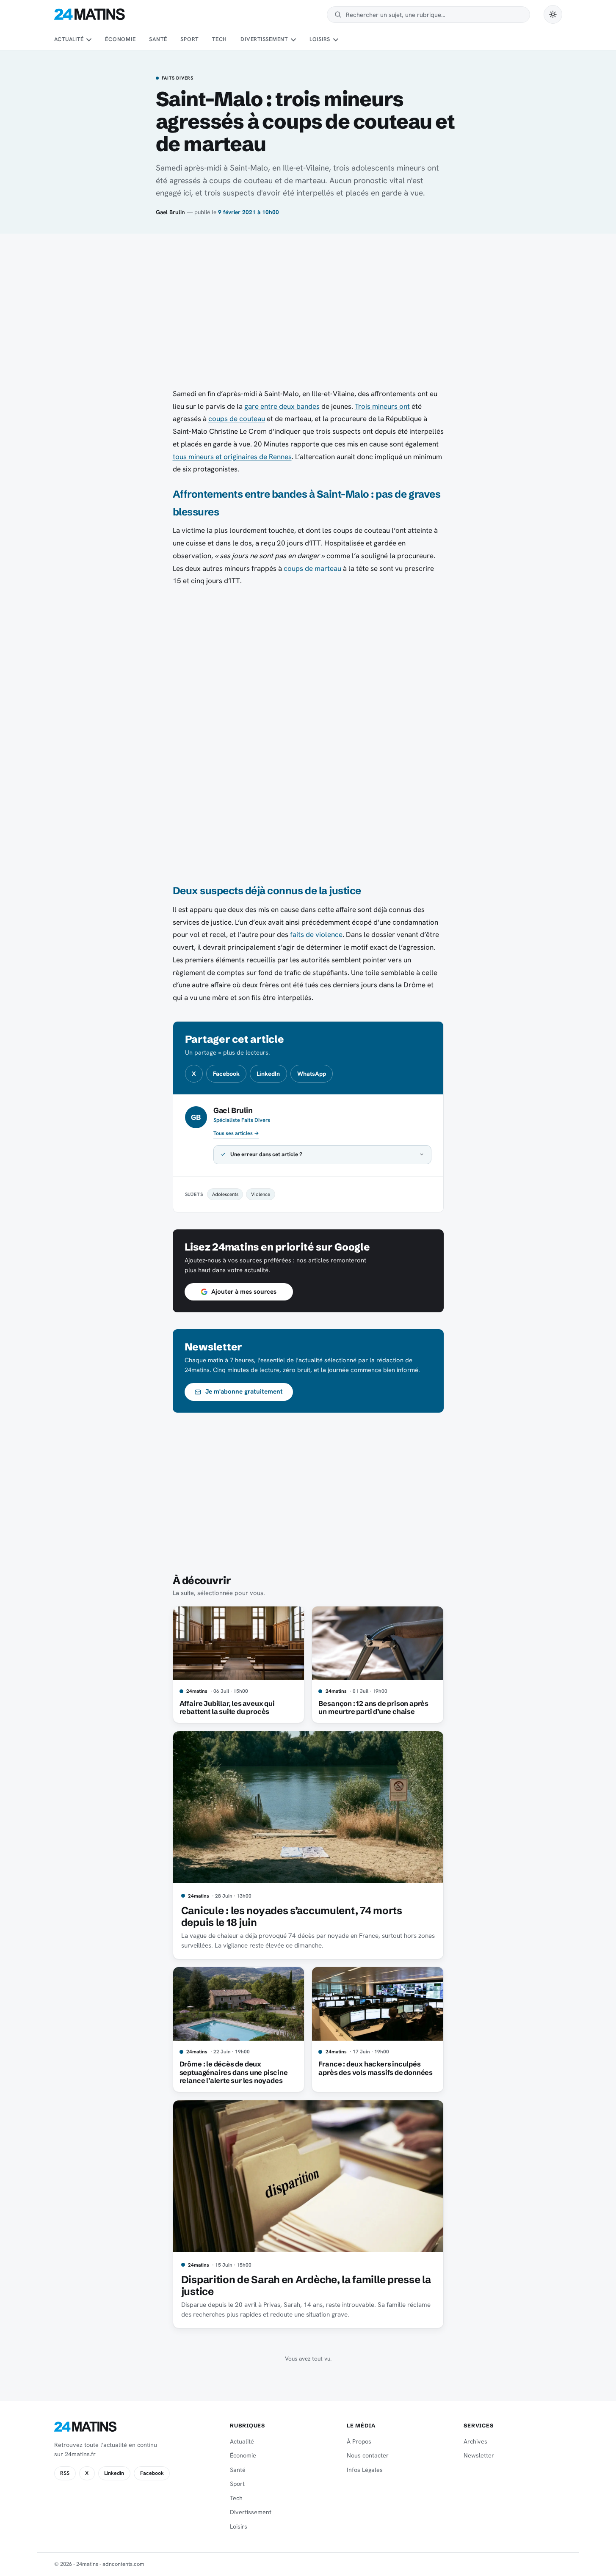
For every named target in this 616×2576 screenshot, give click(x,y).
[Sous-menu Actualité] (89, 40)
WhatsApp (312, 1074)
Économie (120, 39)
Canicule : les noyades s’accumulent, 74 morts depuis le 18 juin (292, 1916)
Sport (189, 39)
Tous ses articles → (236, 1133)
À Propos (359, 2441)
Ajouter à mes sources (244, 1292)
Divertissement (264, 39)
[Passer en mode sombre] (553, 14)
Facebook (226, 1074)
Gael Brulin (170, 212)
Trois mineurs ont (382, 406)
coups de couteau (237, 419)
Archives (475, 2441)
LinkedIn (268, 1074)
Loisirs (320, 39)
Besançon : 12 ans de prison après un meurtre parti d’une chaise (373, 1708)
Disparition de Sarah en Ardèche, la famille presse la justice (306, 2285)
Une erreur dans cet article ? (266, 1154)
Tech (220, 39)
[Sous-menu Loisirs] (336, 40)
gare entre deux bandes (282, 406)
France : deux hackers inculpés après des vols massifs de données (376, 2068)
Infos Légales (365, 2470)
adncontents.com (123, 2564)
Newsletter (479, 2455)
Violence (261, 1194)
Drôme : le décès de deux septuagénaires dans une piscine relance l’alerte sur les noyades (234, 2072)
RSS (65, 2473)
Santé (158, 39)
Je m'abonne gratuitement (244, 1391)
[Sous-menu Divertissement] (293, 40)
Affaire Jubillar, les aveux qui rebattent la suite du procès (227, 1708)
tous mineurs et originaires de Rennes (232, 457)
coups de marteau (312, 568)
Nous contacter (368, 2455)
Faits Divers (178, 78)
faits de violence (316, 934)
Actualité (69, 39)
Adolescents (225, 1194)
